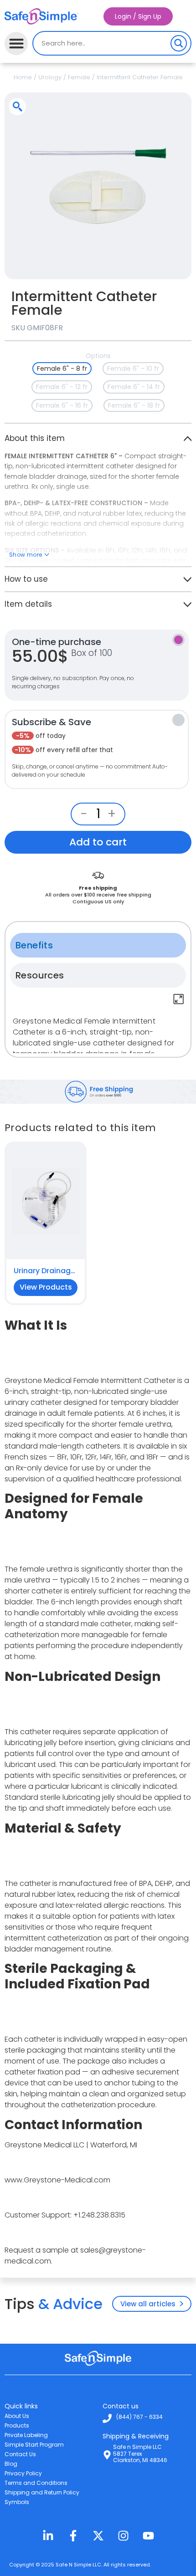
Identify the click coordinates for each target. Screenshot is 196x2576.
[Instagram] (123, 2536)
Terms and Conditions (36, 2483)
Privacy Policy (23, 2473)
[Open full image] (179, 266)
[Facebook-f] (73, 2536)
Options (98, 356)
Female (79, 77)
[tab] (98, 945)
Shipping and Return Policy (42, 2492)
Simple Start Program (34, 2445)
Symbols (17, 2502)
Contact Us (20, 2454)
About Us (17, 2416)
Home (23, 77)
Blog (11, 2464)
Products (17, 2425)
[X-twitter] (98, 2536)
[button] (16, 44)
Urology (50, 77)
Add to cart (98, 842)
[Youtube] (148, 2536)
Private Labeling (26, 2435)
